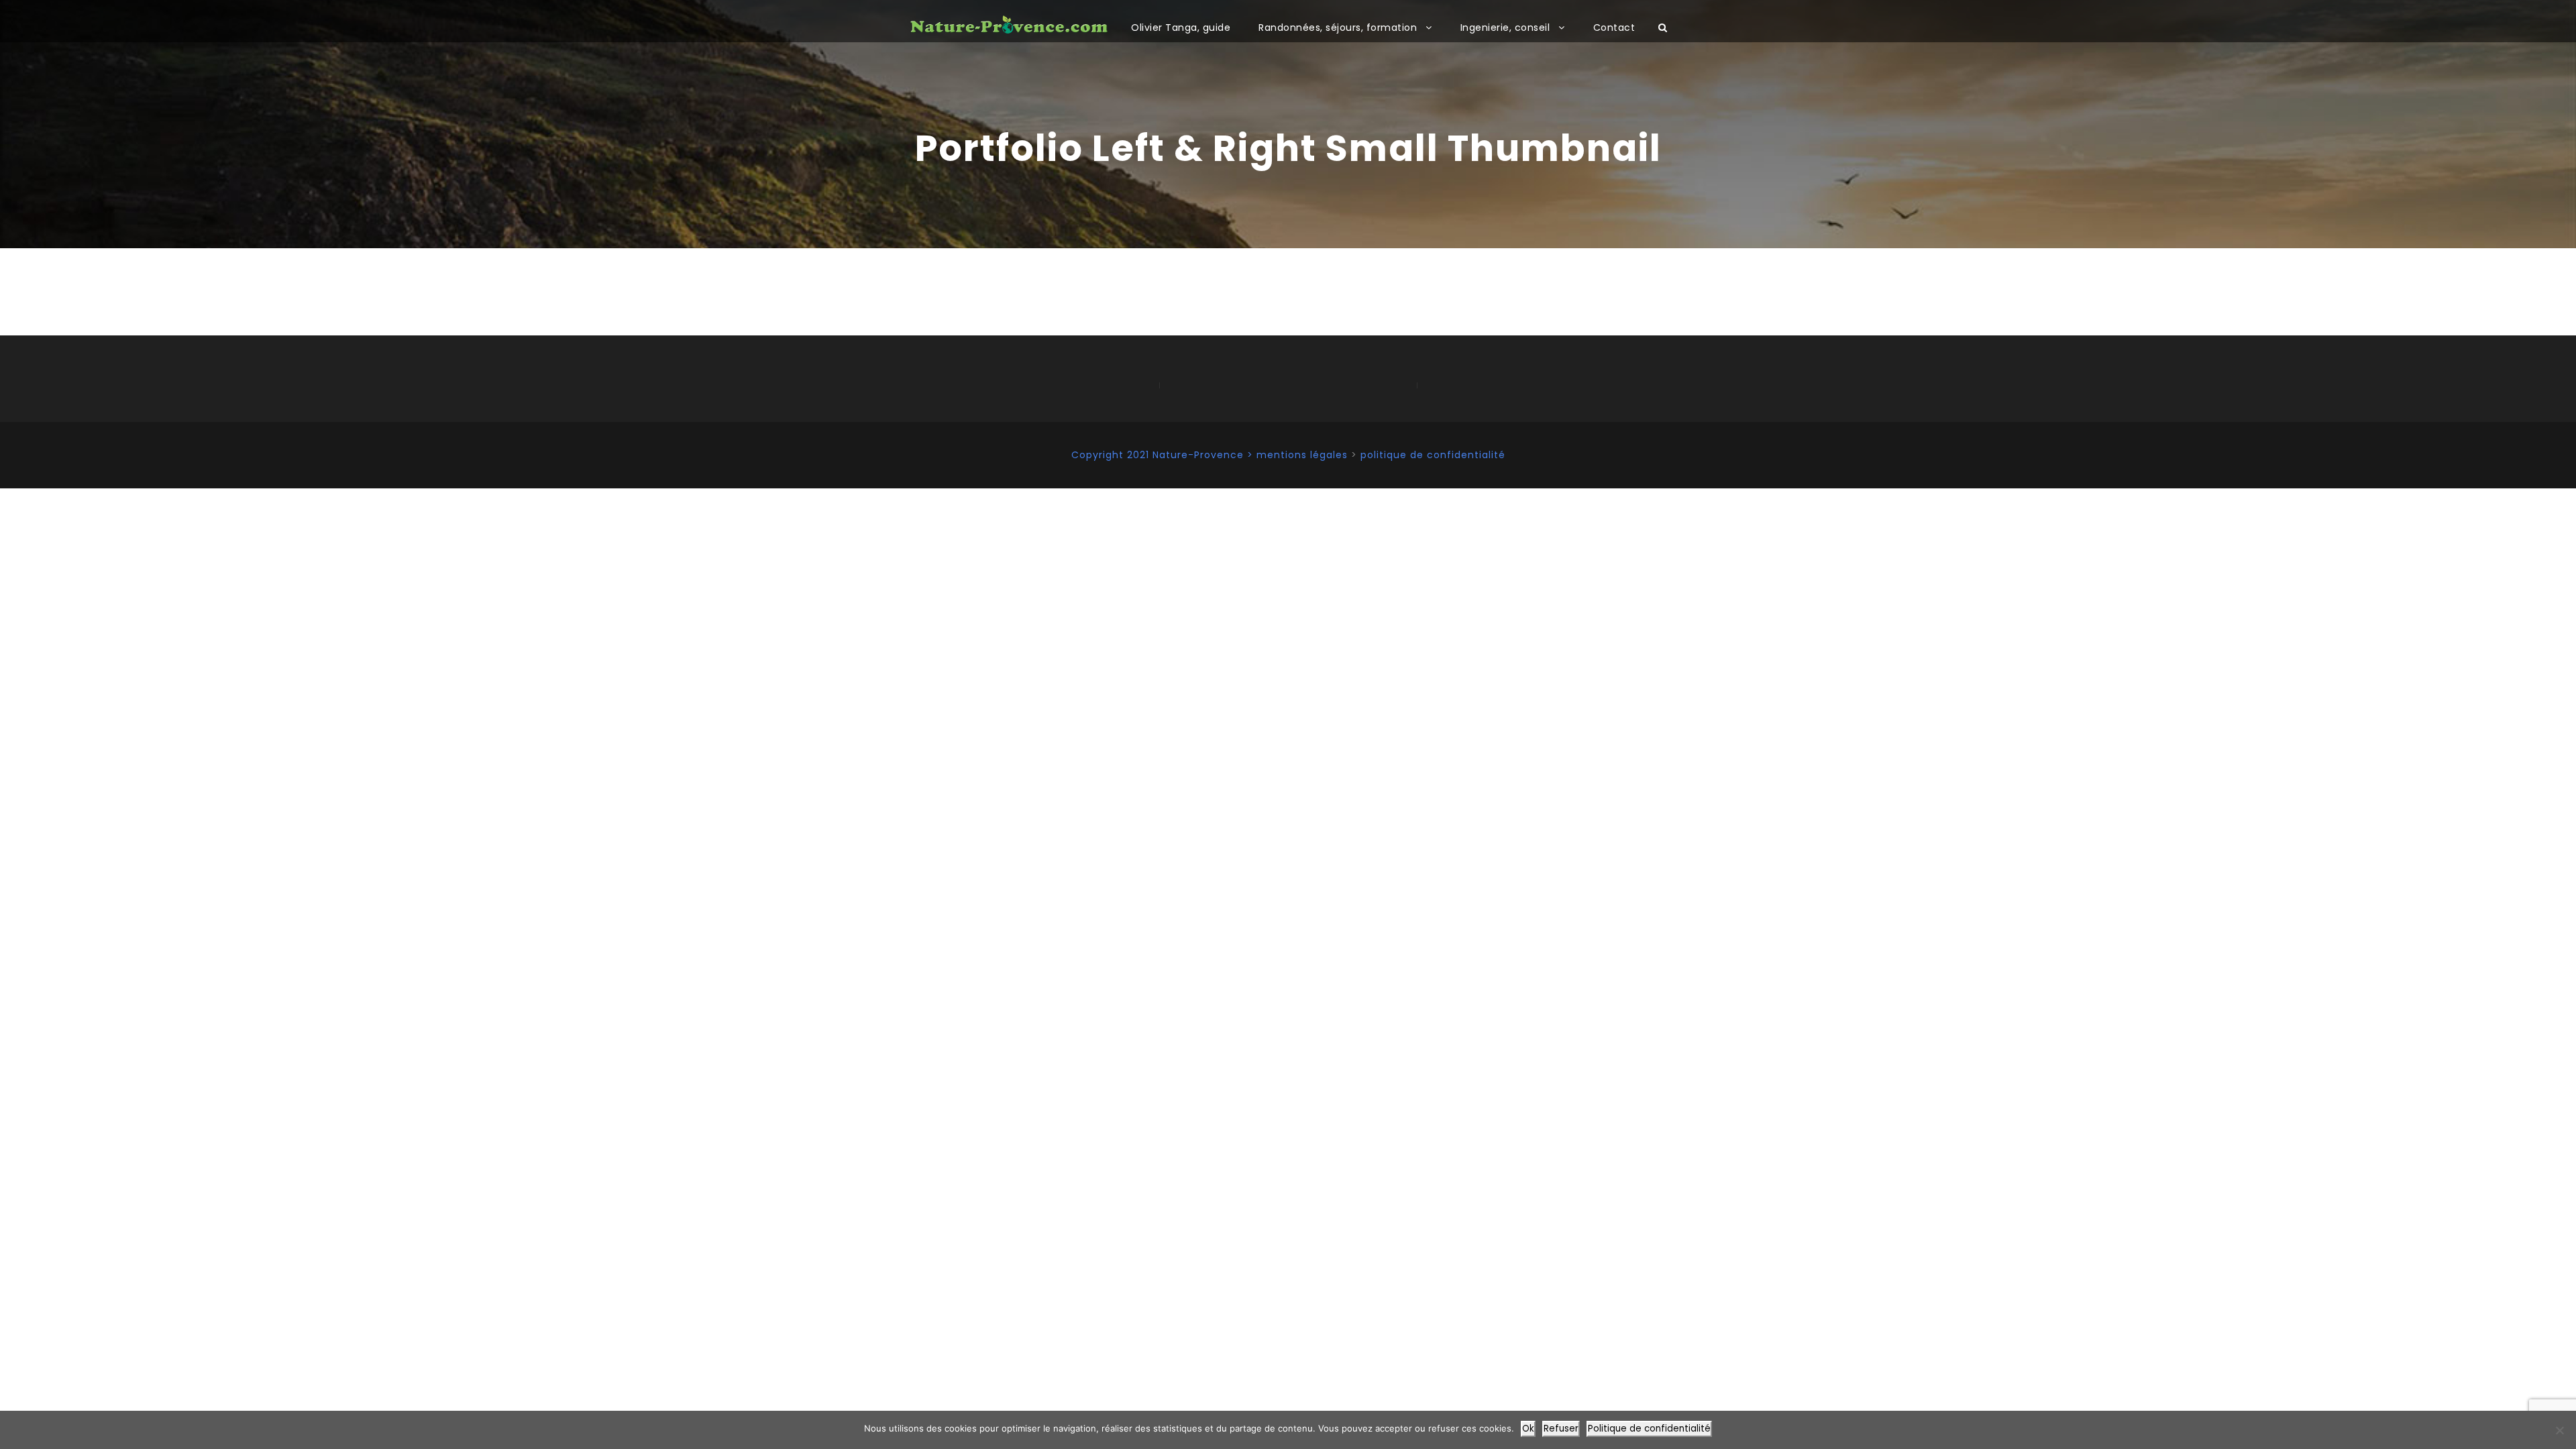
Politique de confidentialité (1649, 1429)
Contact (1614, 28)
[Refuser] (2559, 1430)
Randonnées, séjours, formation (1338, 28)
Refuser (1561, 1429)
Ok (1528, 1429)
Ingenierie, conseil (1505, 28)
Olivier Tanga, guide (1181, 28)
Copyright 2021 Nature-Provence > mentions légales (1210, 455)
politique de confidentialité (1433, 455)
